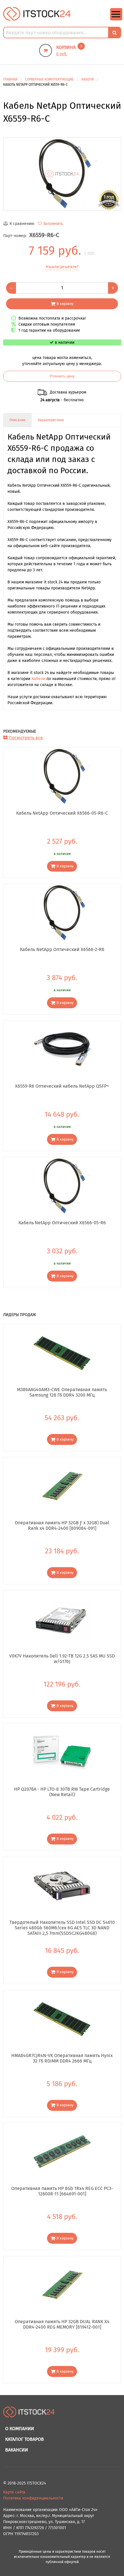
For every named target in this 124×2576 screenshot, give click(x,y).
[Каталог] (116, 19)
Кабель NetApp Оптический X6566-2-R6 (62, 949)
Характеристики (51, 420)
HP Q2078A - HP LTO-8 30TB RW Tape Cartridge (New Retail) (62, 1792)
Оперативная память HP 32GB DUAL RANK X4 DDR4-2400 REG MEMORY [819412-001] (62, 2324)
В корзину (65, 304)
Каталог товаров (25, 2439)
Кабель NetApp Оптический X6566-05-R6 (62, 1223)
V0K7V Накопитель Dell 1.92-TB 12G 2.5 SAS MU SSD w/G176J (62, 1659)
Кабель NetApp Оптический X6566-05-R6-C (62, 813)
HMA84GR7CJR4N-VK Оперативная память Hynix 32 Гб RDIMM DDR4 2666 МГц (62, 2058)
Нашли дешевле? (62, 267)
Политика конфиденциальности (33, 2498)
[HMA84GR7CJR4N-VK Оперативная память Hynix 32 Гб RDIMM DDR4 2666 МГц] (62, 2019)
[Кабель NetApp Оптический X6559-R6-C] (62, 174)
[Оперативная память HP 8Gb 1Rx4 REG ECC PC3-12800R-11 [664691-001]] (62, 2152)
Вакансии (17, 2450)
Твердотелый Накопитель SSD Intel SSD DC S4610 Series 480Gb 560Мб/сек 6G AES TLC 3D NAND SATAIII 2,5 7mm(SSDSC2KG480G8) (62, 1928)
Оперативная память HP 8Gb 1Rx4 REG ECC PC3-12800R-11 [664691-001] (62, 2191)
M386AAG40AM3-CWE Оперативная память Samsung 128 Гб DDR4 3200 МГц (62, 1392)
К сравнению (22, 224)
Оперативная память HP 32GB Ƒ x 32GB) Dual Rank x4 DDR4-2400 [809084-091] (62, 1525)
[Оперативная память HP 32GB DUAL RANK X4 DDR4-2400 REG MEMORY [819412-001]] (62, 2285)
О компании (20, 2429)
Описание (18, 420)
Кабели (38, 679)
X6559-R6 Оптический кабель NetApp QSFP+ (62, 1086)
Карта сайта (14, 2492)
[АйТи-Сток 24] (37, 14)
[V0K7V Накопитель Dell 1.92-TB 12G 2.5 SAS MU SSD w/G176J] (62, 1619)
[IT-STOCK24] (29, 2415)
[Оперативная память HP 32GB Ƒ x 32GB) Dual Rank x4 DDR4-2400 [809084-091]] (62, 1486)
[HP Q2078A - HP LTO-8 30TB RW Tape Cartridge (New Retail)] (62, 1752)
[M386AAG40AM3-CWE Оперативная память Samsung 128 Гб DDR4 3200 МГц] (62, 1353)
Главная (10, 79)
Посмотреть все (26, 738)
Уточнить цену (62, 376)
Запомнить (53, 224)
